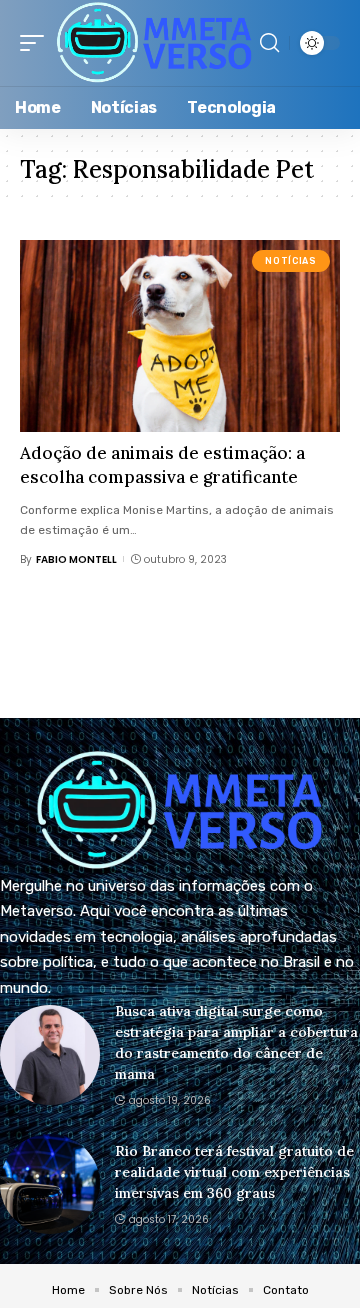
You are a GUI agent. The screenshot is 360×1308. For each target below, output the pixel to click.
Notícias (290, 261)
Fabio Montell (76, 559)
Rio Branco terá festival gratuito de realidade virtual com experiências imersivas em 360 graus (234, 1172)
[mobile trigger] (37, 43)
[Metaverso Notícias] (154, 43)
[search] (269, 43)
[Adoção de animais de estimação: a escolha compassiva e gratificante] (180, 336)
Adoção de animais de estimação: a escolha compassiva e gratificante (162, 465)
